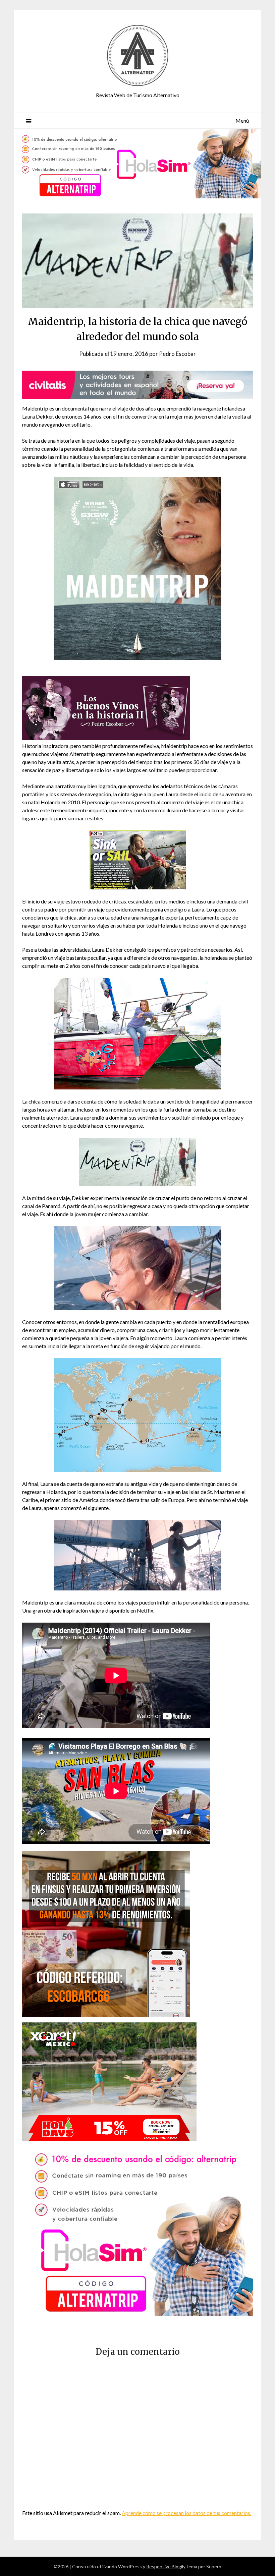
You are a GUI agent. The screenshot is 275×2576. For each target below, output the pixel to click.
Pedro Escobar (177, 354)
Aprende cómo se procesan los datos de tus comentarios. (186, 2513)
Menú (242, 120)
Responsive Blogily (166, 2566)
